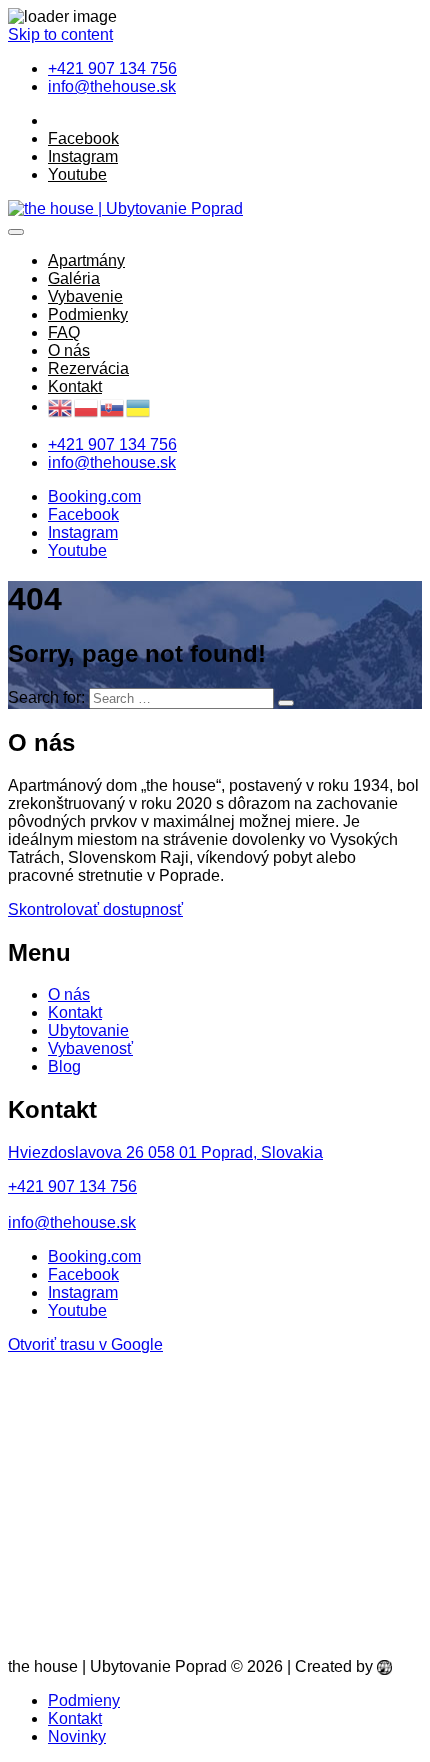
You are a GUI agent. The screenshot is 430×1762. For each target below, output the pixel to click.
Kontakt (75, 386)
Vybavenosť (90, 1048)
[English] (61, 408)
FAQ (64, 332)
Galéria (74, 278)
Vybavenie (85, 296)
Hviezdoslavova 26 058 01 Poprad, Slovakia (165, 1152)
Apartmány (86, 260)
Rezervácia (88, 368)
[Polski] (87, 408)
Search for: (46, 697)
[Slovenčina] (113, 408)
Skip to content (60, 34)
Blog (64, 1066)
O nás (69, 350)
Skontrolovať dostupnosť (95, 909)
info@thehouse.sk (72, 1222)
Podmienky (88, 314)
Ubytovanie (88, 1030)
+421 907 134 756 (72, 1186)
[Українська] (139, 408)
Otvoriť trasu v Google (85, 1344)
